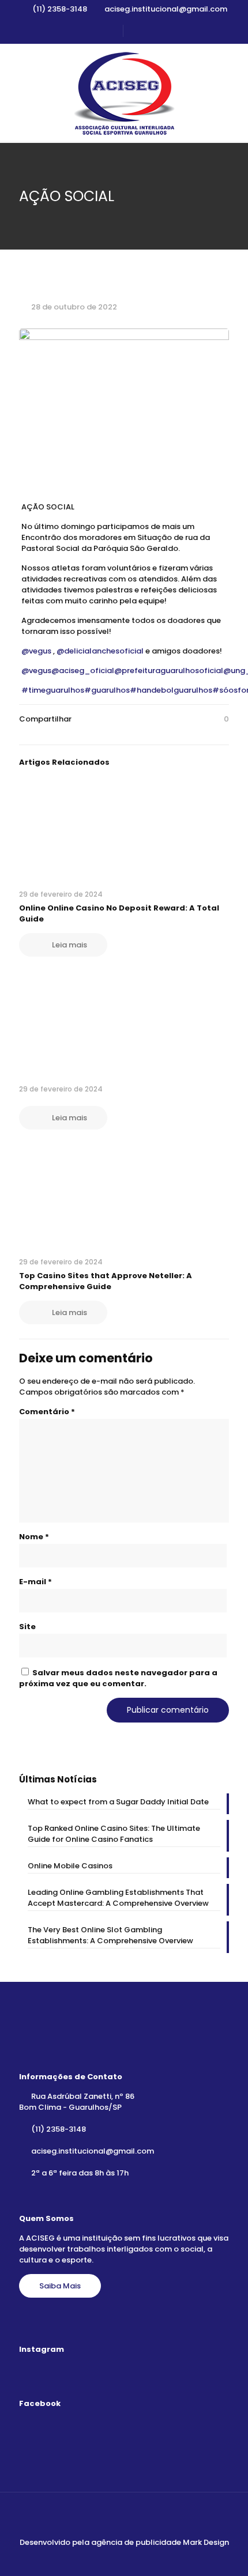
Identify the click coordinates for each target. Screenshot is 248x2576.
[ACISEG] (124, 93)
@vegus (36, 651)
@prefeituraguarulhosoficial (169, 671)
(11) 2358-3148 (60, 9)
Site (27, 1627)
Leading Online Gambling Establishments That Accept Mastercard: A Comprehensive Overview (118, 1898)
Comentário (47, 1412)
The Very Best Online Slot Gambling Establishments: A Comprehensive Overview (110, 1935)
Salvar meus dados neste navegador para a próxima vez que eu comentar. (118, 1678)
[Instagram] (132, 2558)
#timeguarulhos (53, 690)
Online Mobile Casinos (70, 1866)
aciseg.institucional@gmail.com (166, 9)
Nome (34, 1537)
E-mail (35, 1582)
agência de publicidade (136, 2542)
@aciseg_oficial (83, 671)
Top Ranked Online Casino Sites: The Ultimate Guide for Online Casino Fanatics (114, 1834)
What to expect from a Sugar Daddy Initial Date (118, 1802)
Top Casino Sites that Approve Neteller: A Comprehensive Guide (106, 1281)
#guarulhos (107, 690)
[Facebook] (116, 2558)
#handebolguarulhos (171, 690)
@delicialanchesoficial (100, 651)
